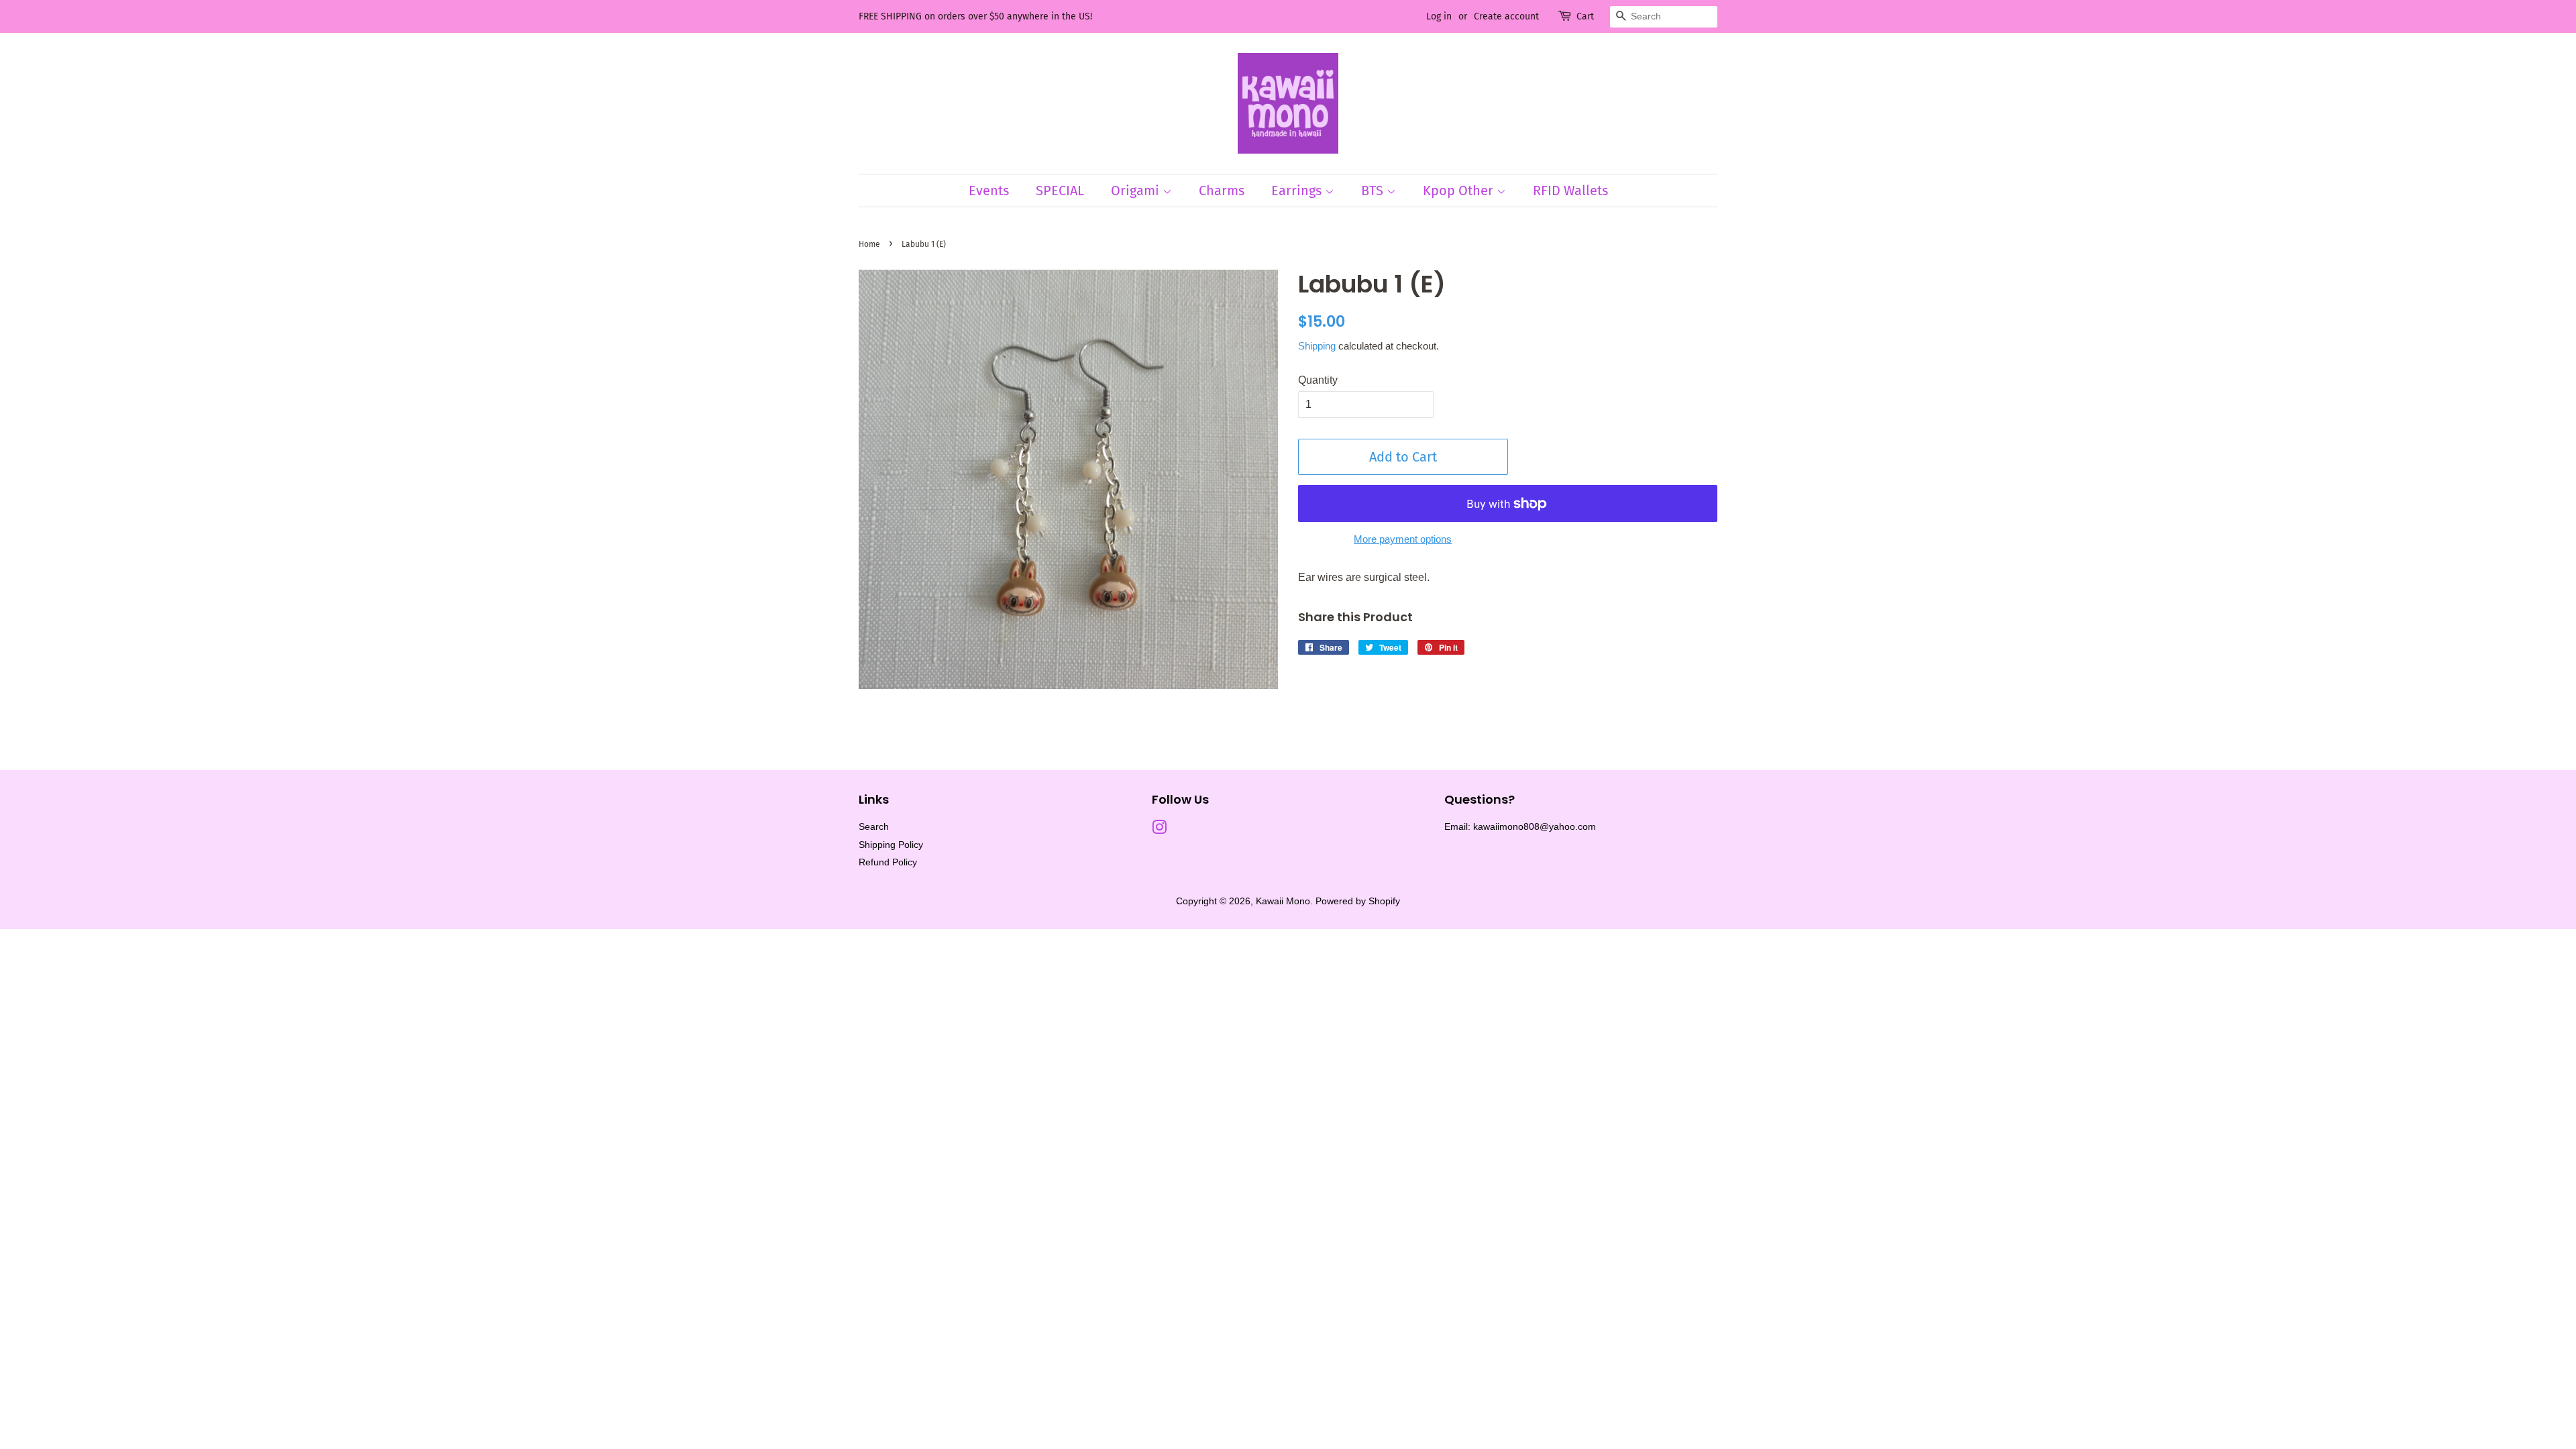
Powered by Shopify (1358, 901)
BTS (1374, 191)
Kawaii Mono (1283, 901)
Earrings (1298, 191)
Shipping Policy (891, 845)
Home (869, 244)
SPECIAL (1060, 191)
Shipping (1317, 346)
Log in (1439, 16)
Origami (1137, 191)
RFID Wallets (1570, 191)
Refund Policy (888, 862)
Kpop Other (1460, 191)
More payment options (1403, 539)
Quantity (1318, 380)
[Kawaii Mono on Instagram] (1159, 830)
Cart (1585, 16)
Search (874, 827)
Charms (1222, 191)
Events (989, 191)
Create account (1506, 16)
